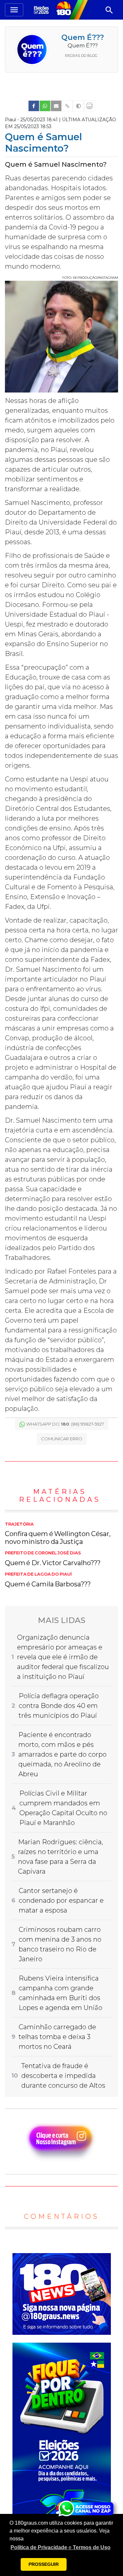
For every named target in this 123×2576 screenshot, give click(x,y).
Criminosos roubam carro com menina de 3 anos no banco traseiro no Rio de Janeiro (60, 1944)
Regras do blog (81, 56)
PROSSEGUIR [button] (44, 2564)
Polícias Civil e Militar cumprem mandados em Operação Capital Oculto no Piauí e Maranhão (63, 1808)
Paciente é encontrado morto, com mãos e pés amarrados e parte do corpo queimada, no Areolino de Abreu (62, 1754)
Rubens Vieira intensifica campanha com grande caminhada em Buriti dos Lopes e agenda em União (61, 1993)
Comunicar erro (62, 1439)
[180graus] (42, 10)
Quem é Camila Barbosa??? (48, 1580)
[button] (61, 2548)
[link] (34, 106)
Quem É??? (83, 37)
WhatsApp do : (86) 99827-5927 (65, 1424)
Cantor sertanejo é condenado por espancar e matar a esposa (61, 1900)
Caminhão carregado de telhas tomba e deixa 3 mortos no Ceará (57, 2037)
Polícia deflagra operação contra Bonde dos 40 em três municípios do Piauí (59, 1706)
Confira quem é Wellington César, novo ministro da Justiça (58, 1534)
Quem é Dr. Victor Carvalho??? (53, 1559)
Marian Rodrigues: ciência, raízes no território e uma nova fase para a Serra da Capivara (61, 1857)
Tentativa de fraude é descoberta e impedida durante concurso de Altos (63, 2076)
